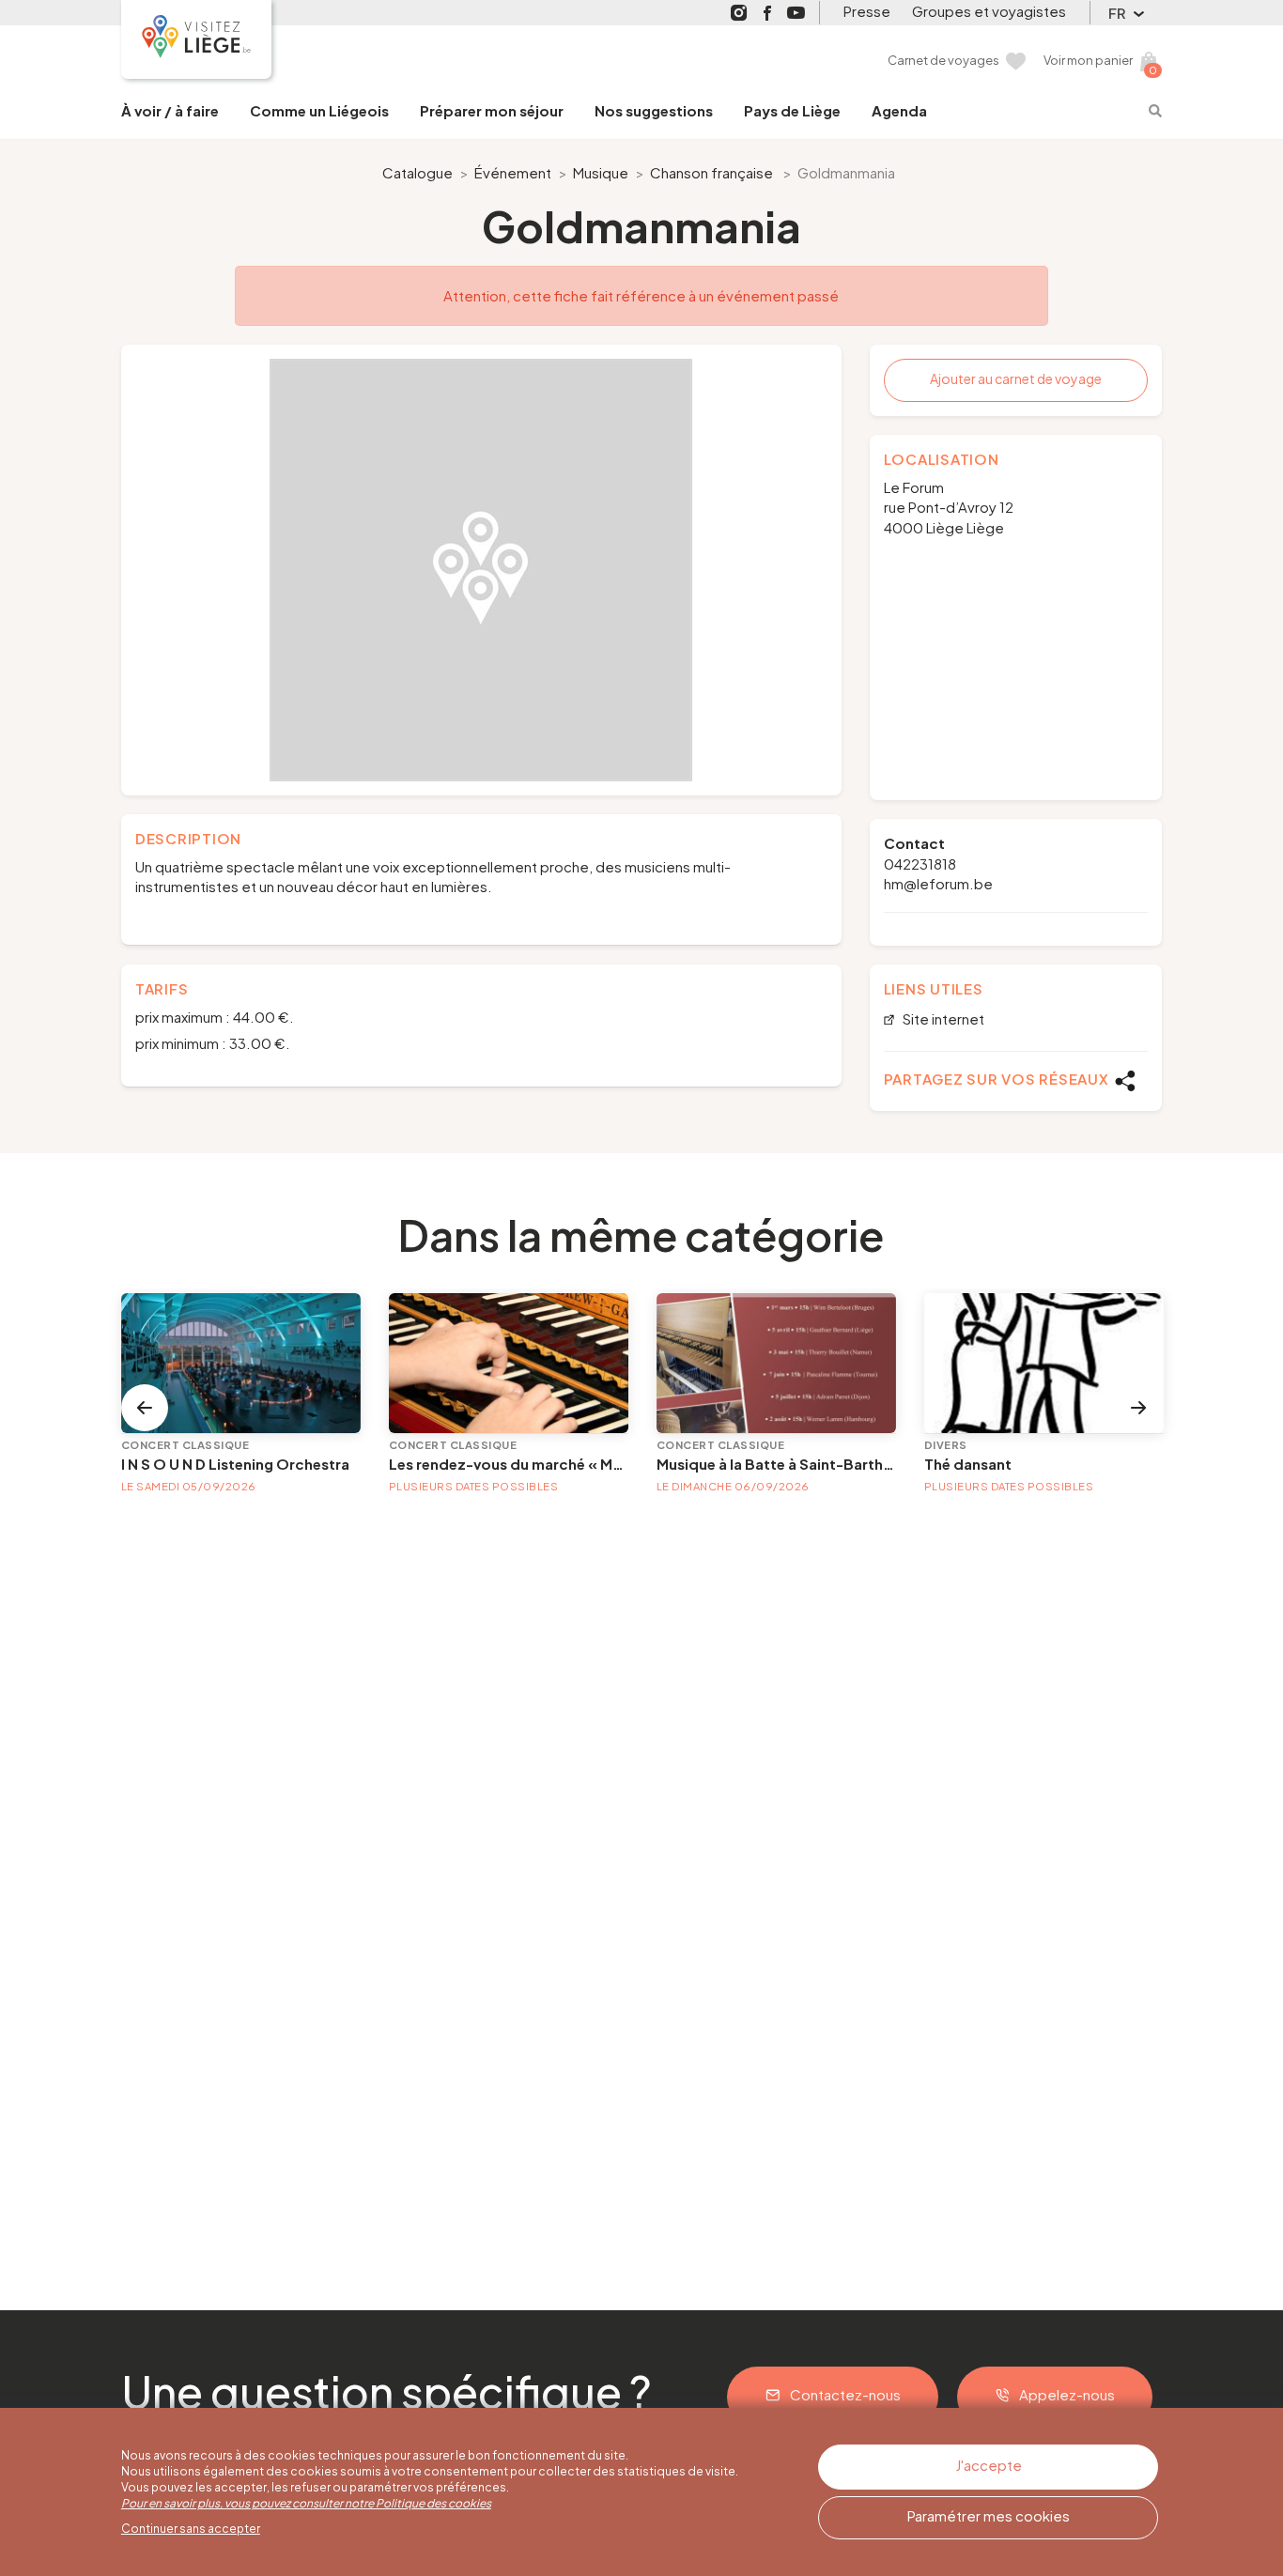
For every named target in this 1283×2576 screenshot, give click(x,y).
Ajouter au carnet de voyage (1016, 378)
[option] (481, 570)
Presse (867, 11)
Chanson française (711, 172)
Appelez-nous (1067, 2394)
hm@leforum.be (938, 883)
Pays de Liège (792, 110)
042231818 (920, 864)
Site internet (942, 1019)
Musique (601, 172)
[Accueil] (196, 39)
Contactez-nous (845, 2394)
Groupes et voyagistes (989, 11)
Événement (513, 172)
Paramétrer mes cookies (989, 2515)
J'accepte (989, 2465)
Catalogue (417, 172)
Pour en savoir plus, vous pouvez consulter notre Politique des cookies (306, 2503)
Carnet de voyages (943, 60)
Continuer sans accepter (191, 2529)
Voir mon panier (1088, 60)
